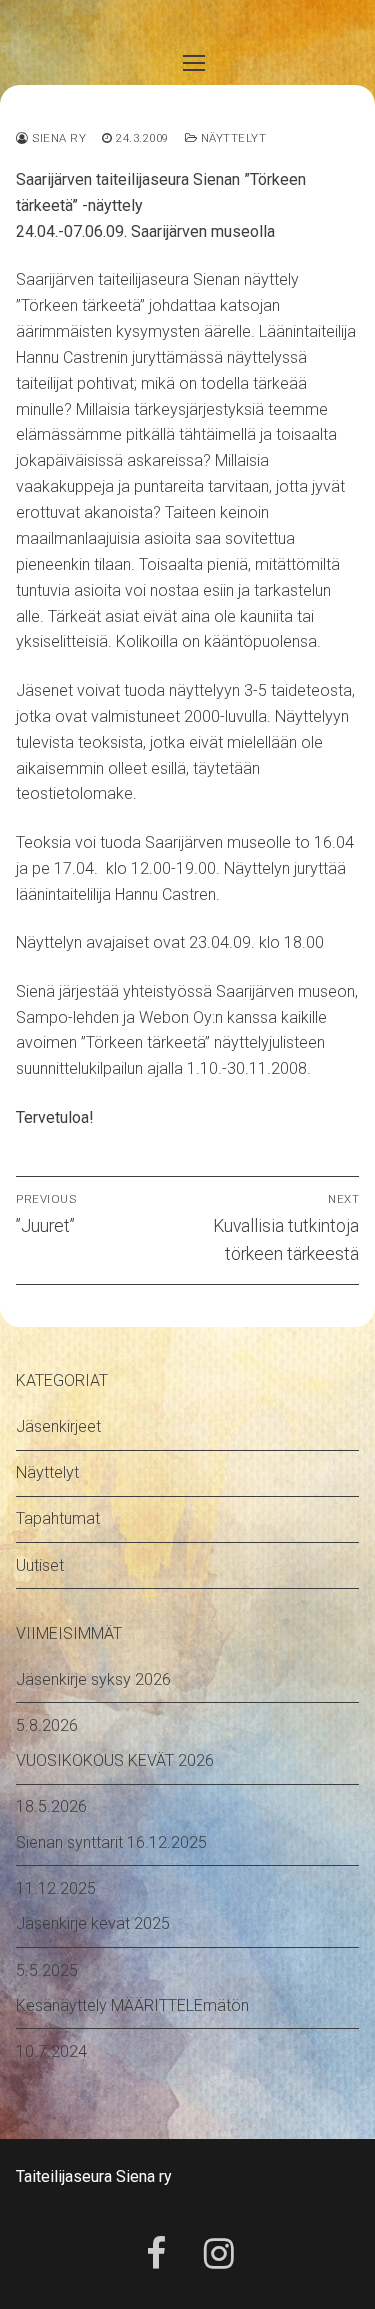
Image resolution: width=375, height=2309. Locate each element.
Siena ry (57, 138)
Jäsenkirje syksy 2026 (93, 1679)
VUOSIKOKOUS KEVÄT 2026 (115, 1760)
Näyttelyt (231, 138)
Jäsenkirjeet (58, 1426)
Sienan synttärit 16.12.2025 (111, 1842)
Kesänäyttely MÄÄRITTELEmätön (132, 2005)
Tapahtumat (58, 1518)
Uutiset (40, 1565)
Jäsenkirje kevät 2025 (93, 1923)
